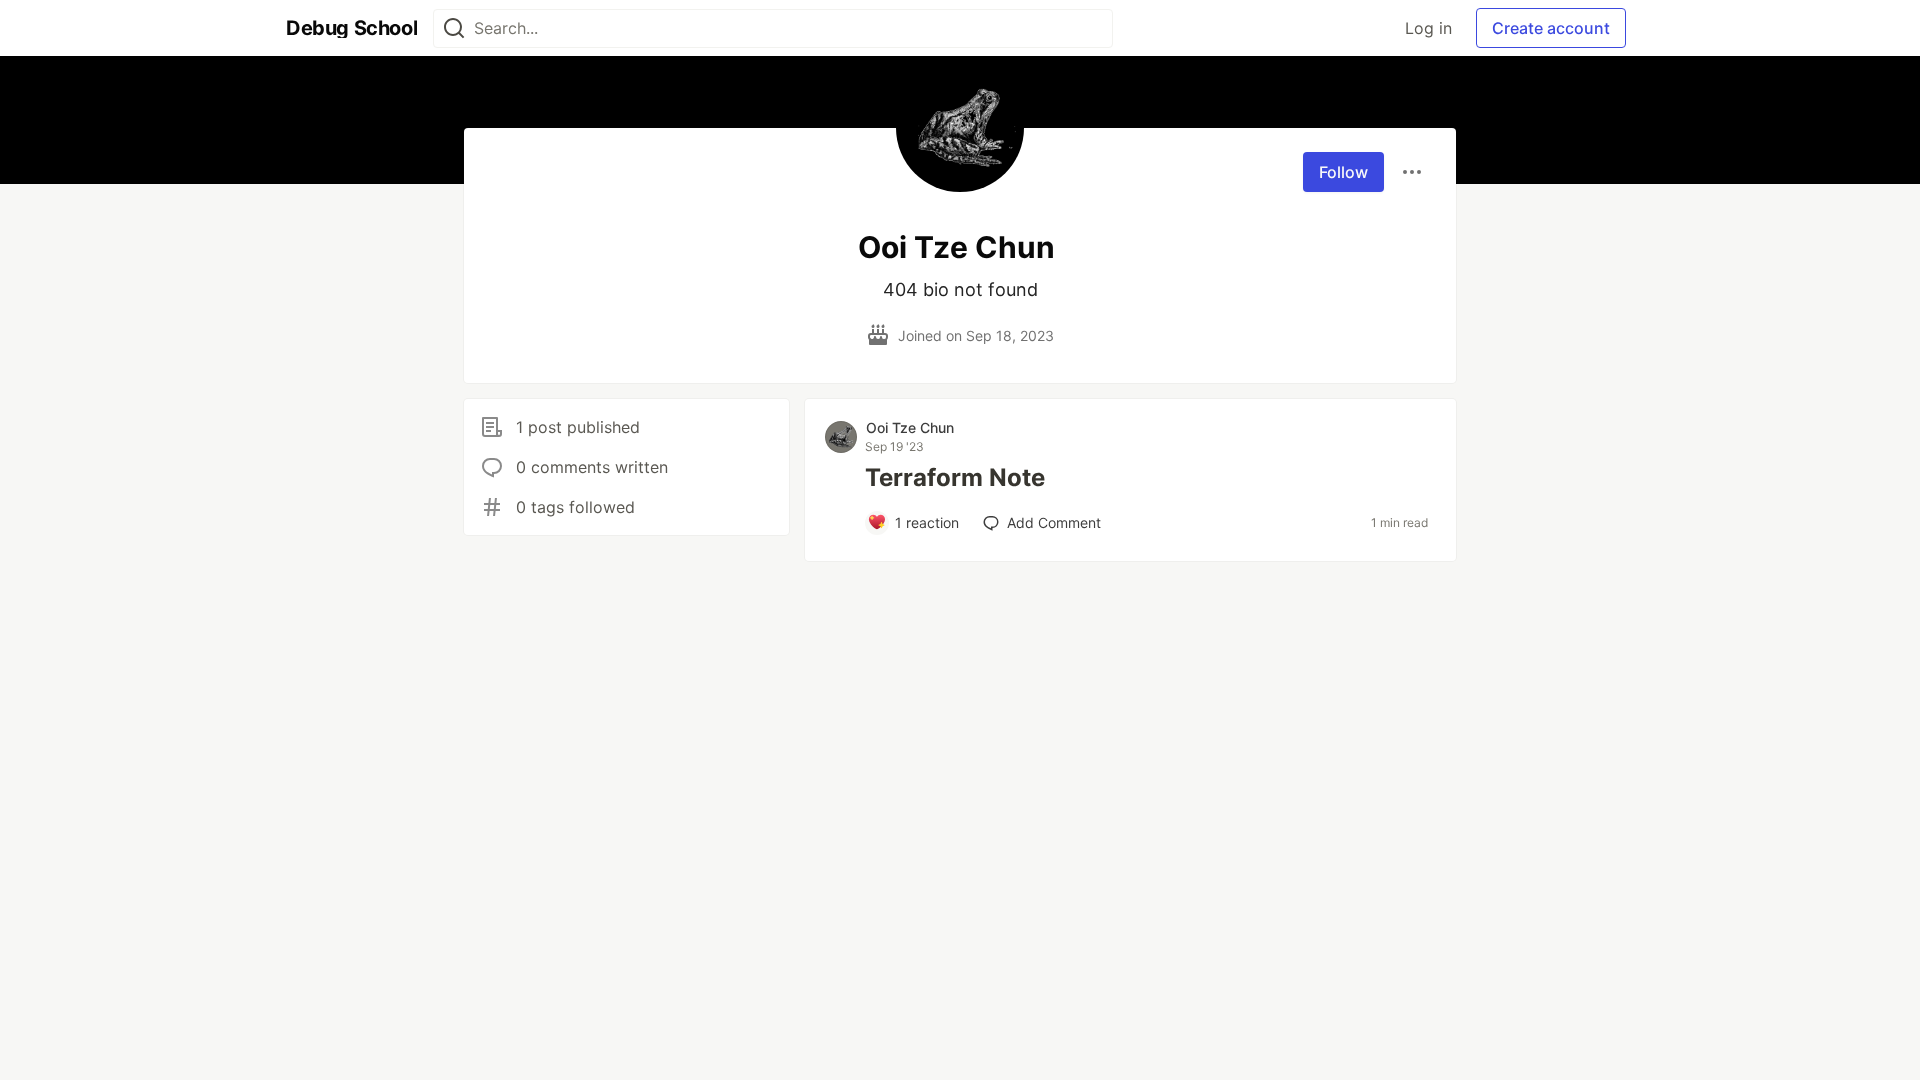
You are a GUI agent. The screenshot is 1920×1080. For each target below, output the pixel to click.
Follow (1343, 172)
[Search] (454, 28)
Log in (1428, 28)
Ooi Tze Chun (910, 427)
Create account (1551, 28)
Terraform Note (955, 477)
